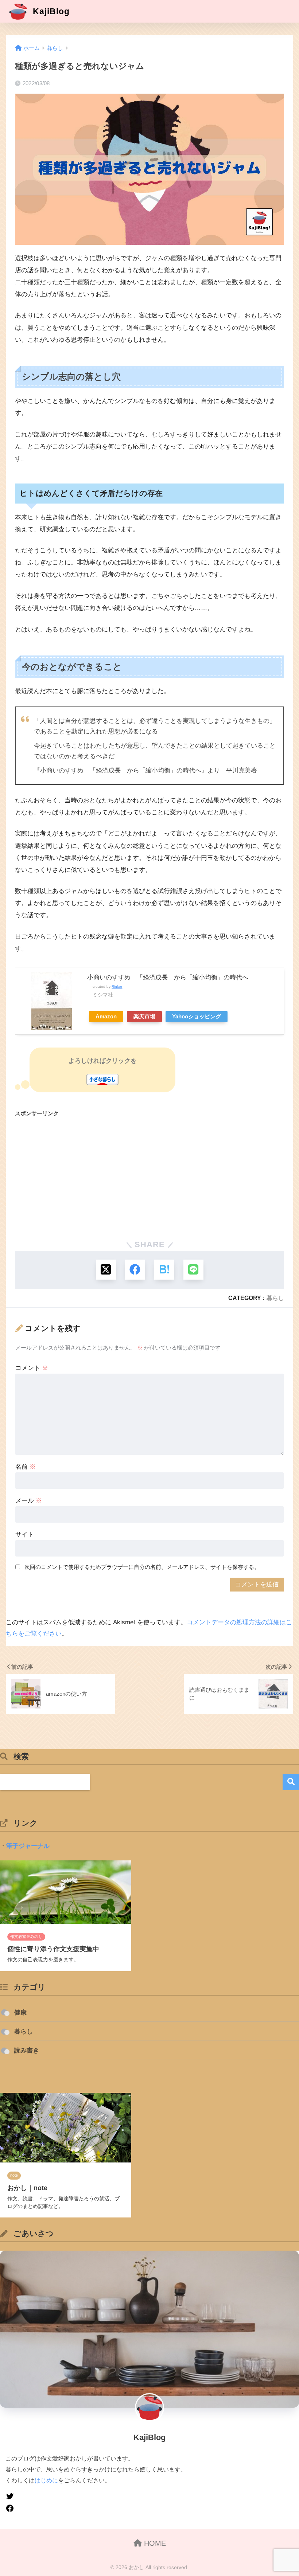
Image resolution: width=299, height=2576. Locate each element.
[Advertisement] (149, 1176)
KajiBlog (50, 11)
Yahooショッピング (197, 1016)
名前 (26, 1467)
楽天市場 (144, 1016)
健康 (20, 2013)
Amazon (106, 1016)
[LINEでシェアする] (193, 1270)
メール (29, 1501)
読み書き (27, 2050)
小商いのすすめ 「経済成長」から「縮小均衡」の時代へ (168, 977)
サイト (25, 1534)
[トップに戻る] (10, 2524)
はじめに (46, 2480)
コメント (32, 1368)
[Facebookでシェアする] (135, 1270)
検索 (291, 1782)
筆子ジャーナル (28, 1846)
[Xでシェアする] (106, 1270)
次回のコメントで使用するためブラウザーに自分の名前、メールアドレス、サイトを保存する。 (142, 1567)
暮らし (275, 1298)
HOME (154, 2543)
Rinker (117, 986)
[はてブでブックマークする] (164, 1270)
